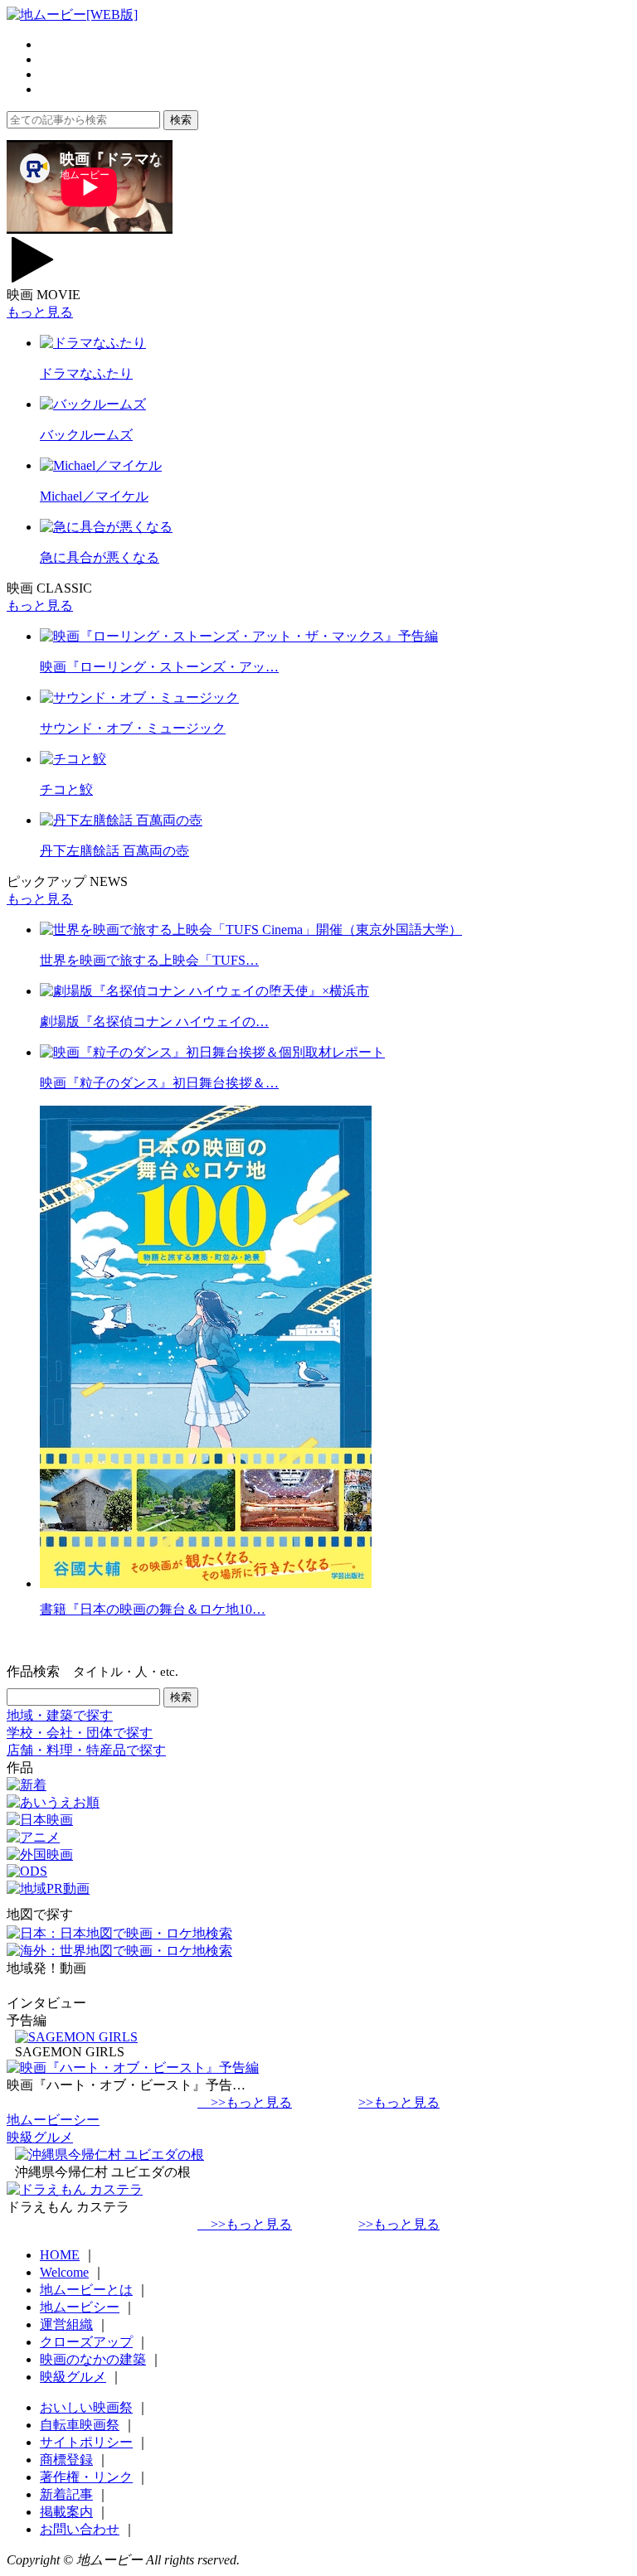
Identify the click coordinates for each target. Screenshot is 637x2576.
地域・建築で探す (60, 1715)
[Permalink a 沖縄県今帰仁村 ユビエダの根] (109, 2155)
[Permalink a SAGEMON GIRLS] (76, 2037)
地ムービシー (80, 2307)
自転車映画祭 (80, 2425)
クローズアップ (86, 2342)
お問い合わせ (80, 2529)
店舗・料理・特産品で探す (86, 1750)
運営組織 (66, 2324)
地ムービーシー (53, 2120)
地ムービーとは (86, 2290)
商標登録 (66, 2460)
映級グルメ (40, 2137)
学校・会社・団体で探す (80, 1733)
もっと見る (40, 312)
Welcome (64, 2272)
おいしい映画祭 (86, 2407)
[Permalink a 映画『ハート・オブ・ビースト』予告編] (133, 2068)
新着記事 (66, 2494)
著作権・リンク (86, 2477)
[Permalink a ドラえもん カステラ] (75, 2189)
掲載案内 (66, 2512)
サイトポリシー (86, 2442)
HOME (60, 2255)
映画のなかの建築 (93, 2359)
